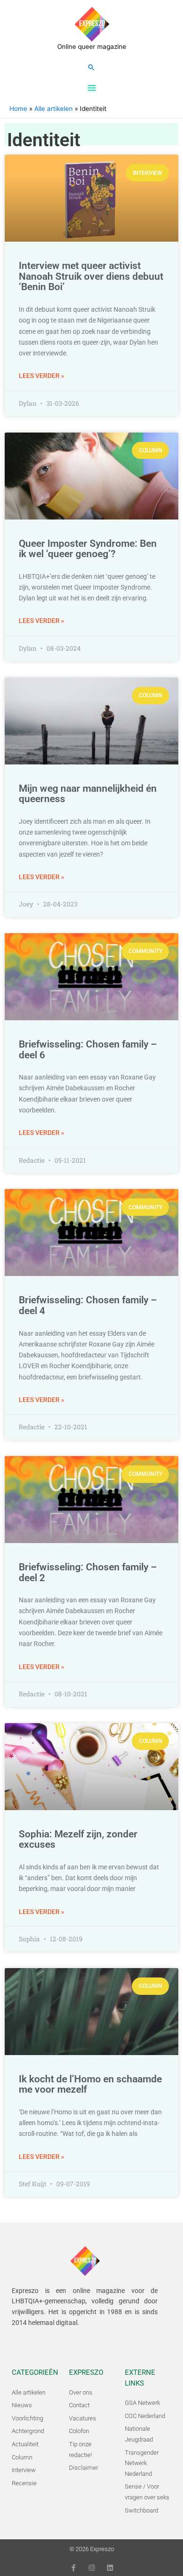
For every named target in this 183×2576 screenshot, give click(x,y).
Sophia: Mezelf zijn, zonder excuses (78, 1839)
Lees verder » (42, 376)
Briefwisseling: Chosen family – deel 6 (88, 1050)
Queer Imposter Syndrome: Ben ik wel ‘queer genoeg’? (88, 549)
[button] (91, 67)
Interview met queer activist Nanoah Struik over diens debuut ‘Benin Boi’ (91, 276)
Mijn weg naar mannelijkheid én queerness (88, 794)
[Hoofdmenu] (91, 88)
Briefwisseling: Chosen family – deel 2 (88, 1572)
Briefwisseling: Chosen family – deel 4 (88, 1305)
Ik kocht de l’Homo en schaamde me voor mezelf (90, 2084)
